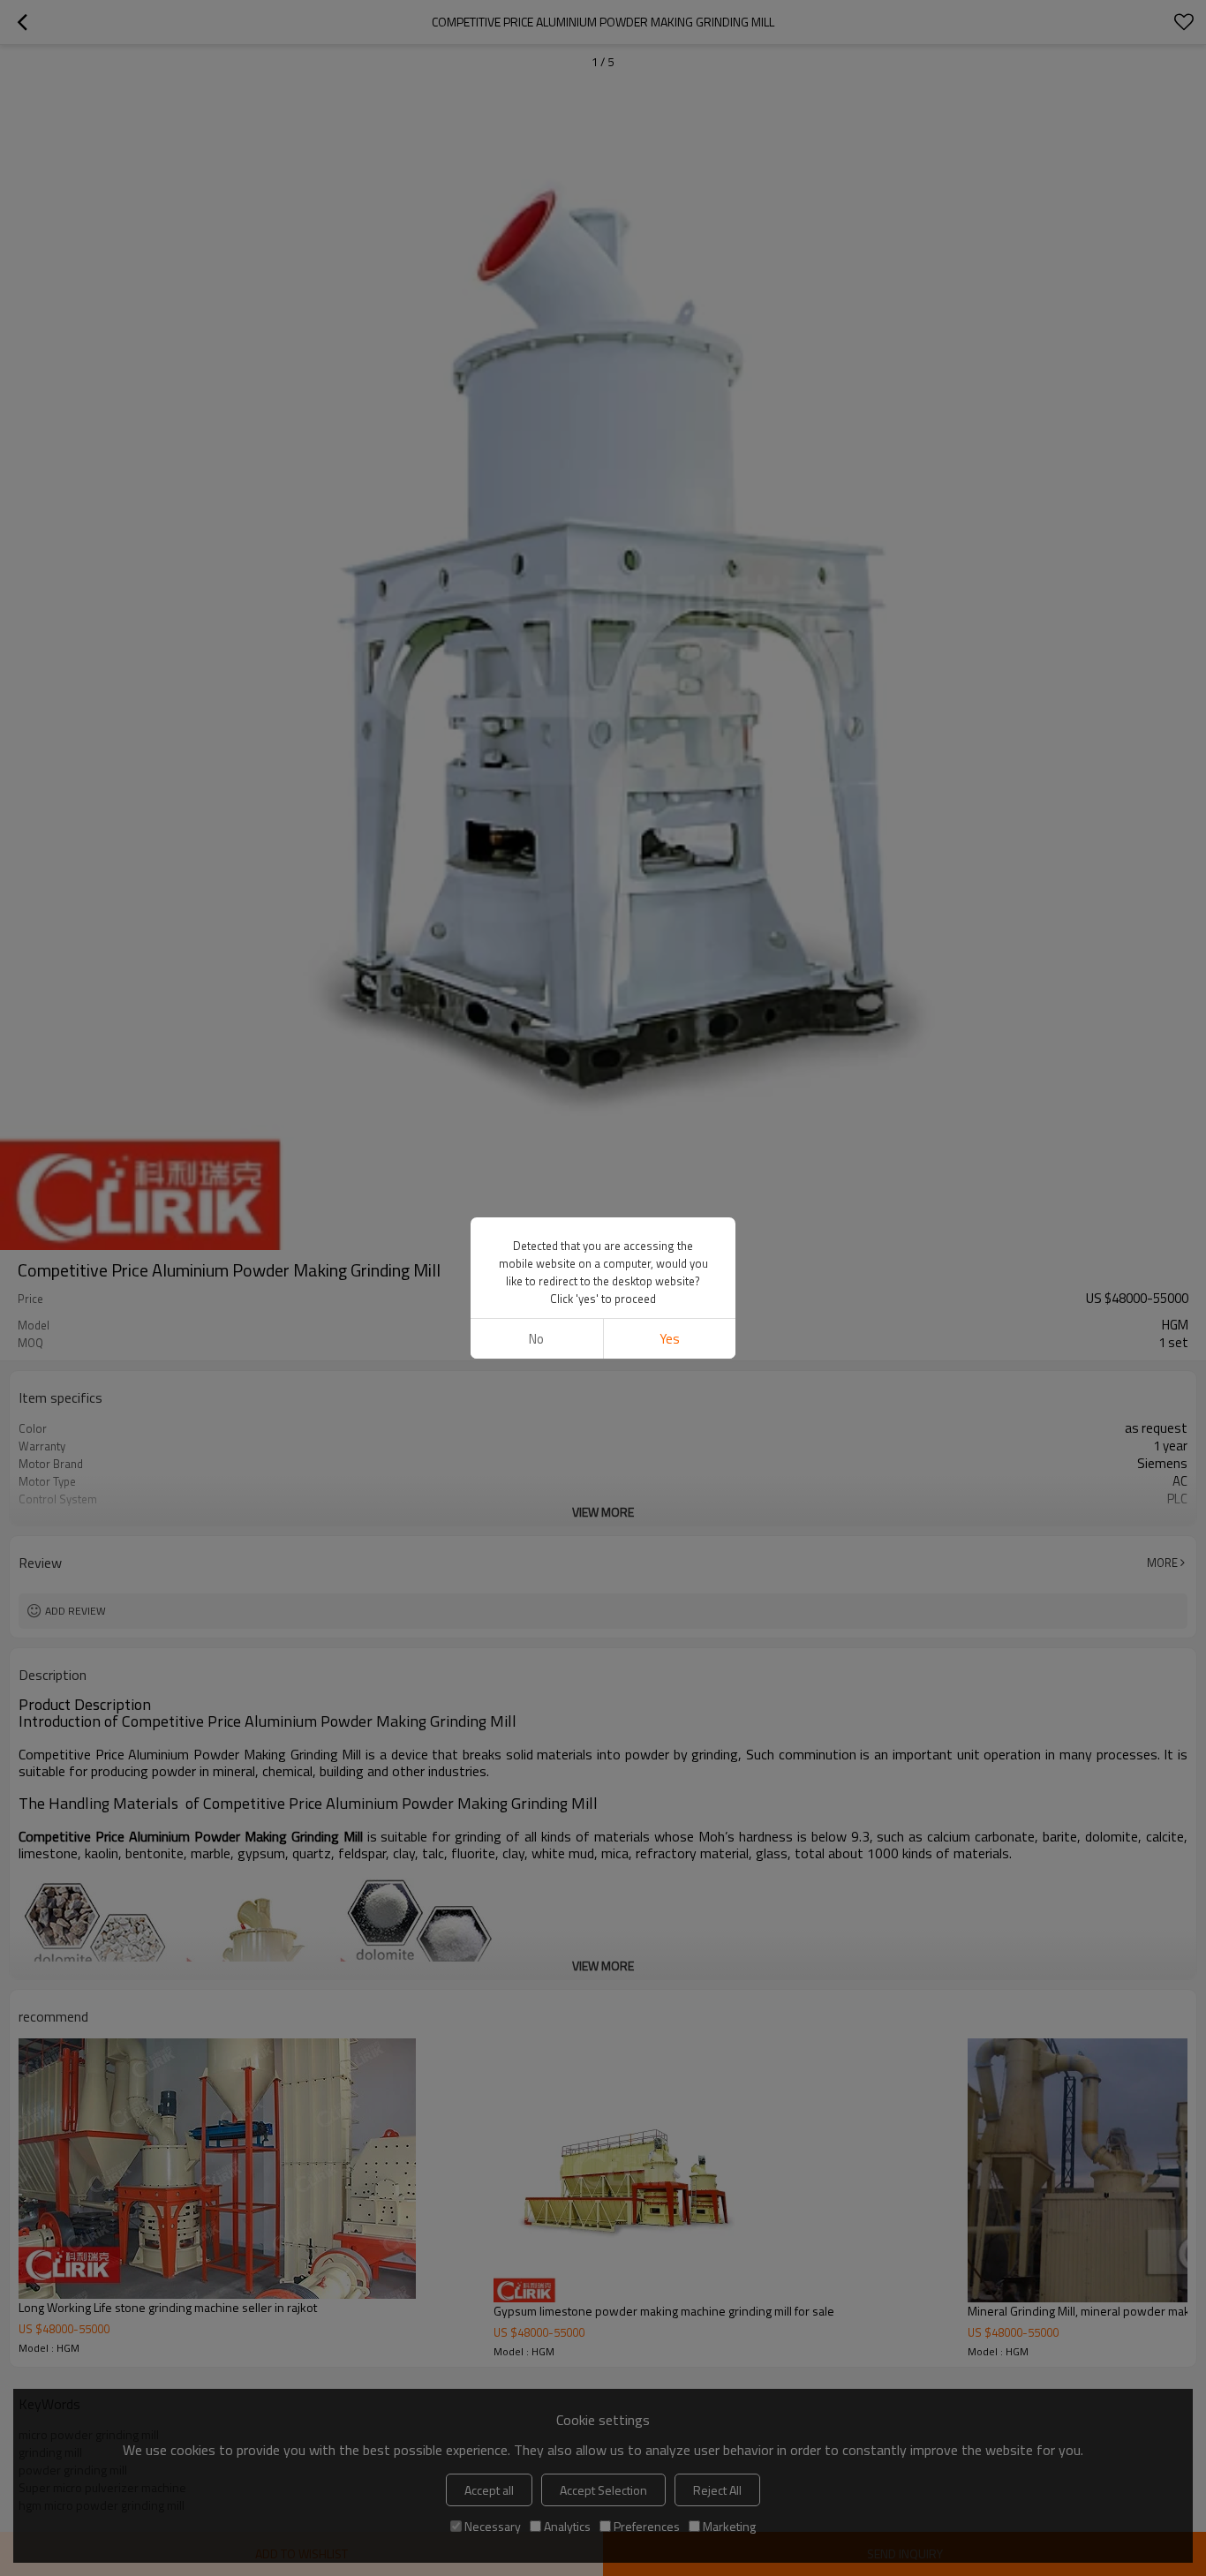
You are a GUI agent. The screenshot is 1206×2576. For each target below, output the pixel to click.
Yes (670, 1339)
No (536, 1339)
